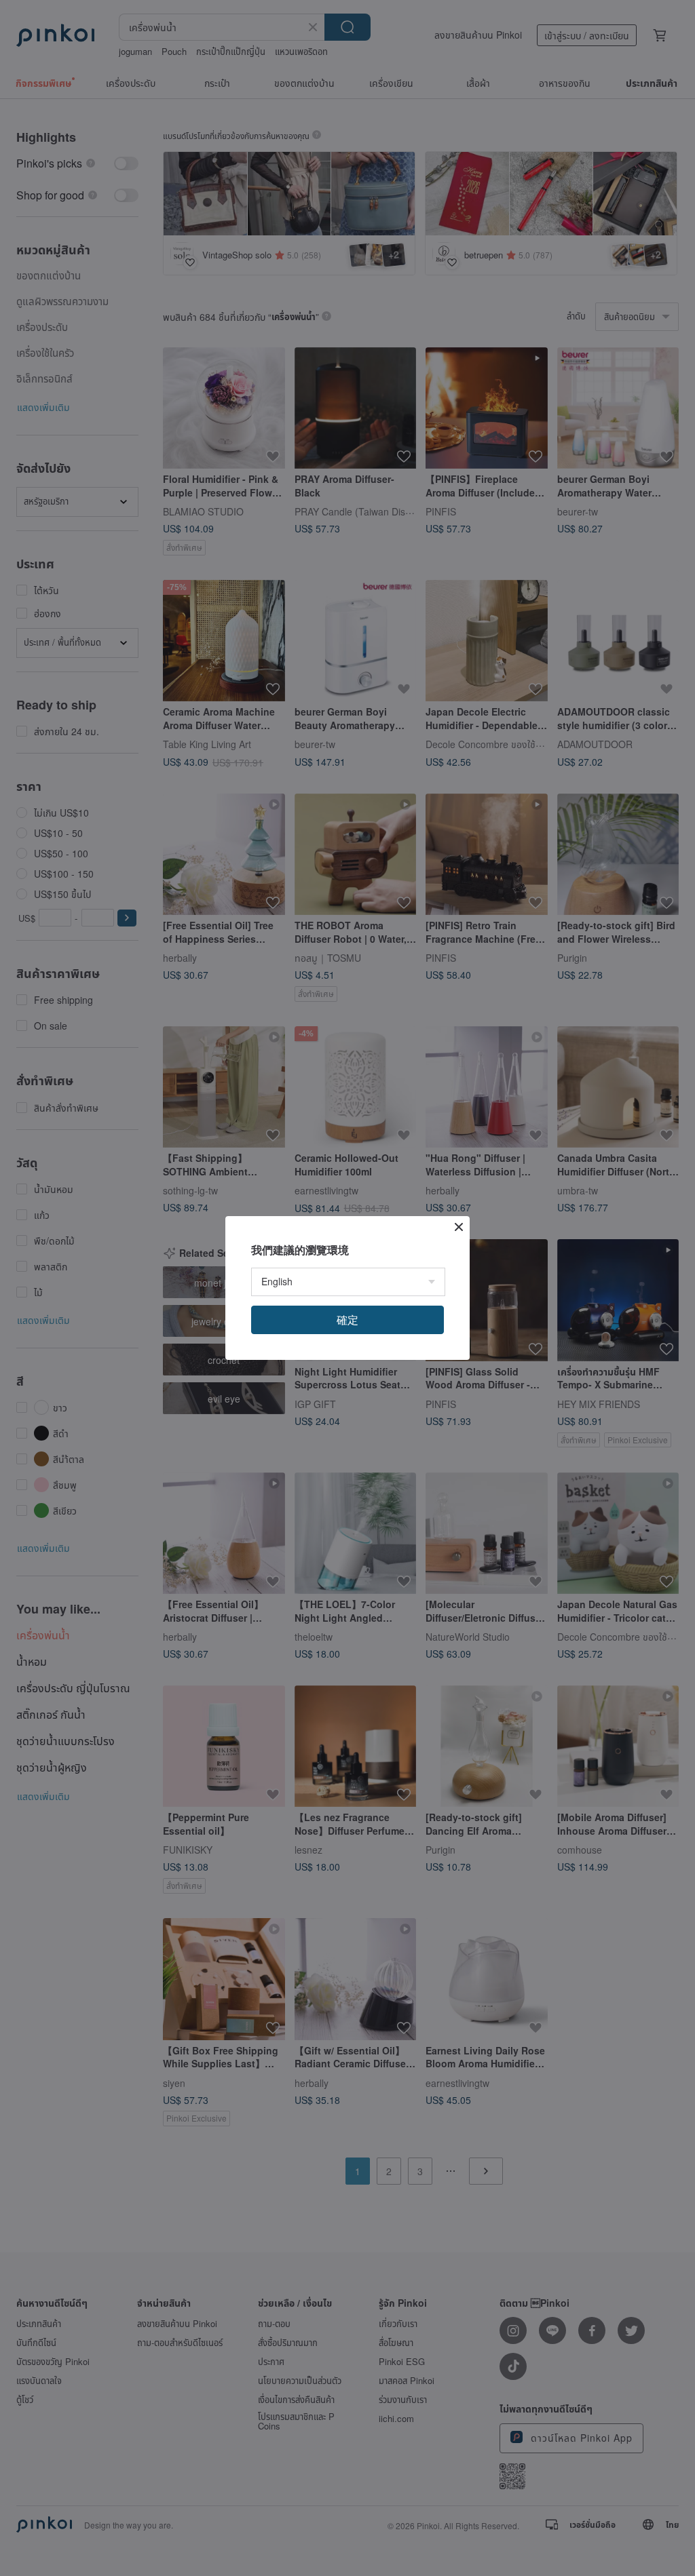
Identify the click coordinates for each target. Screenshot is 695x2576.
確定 (347, 1320)
